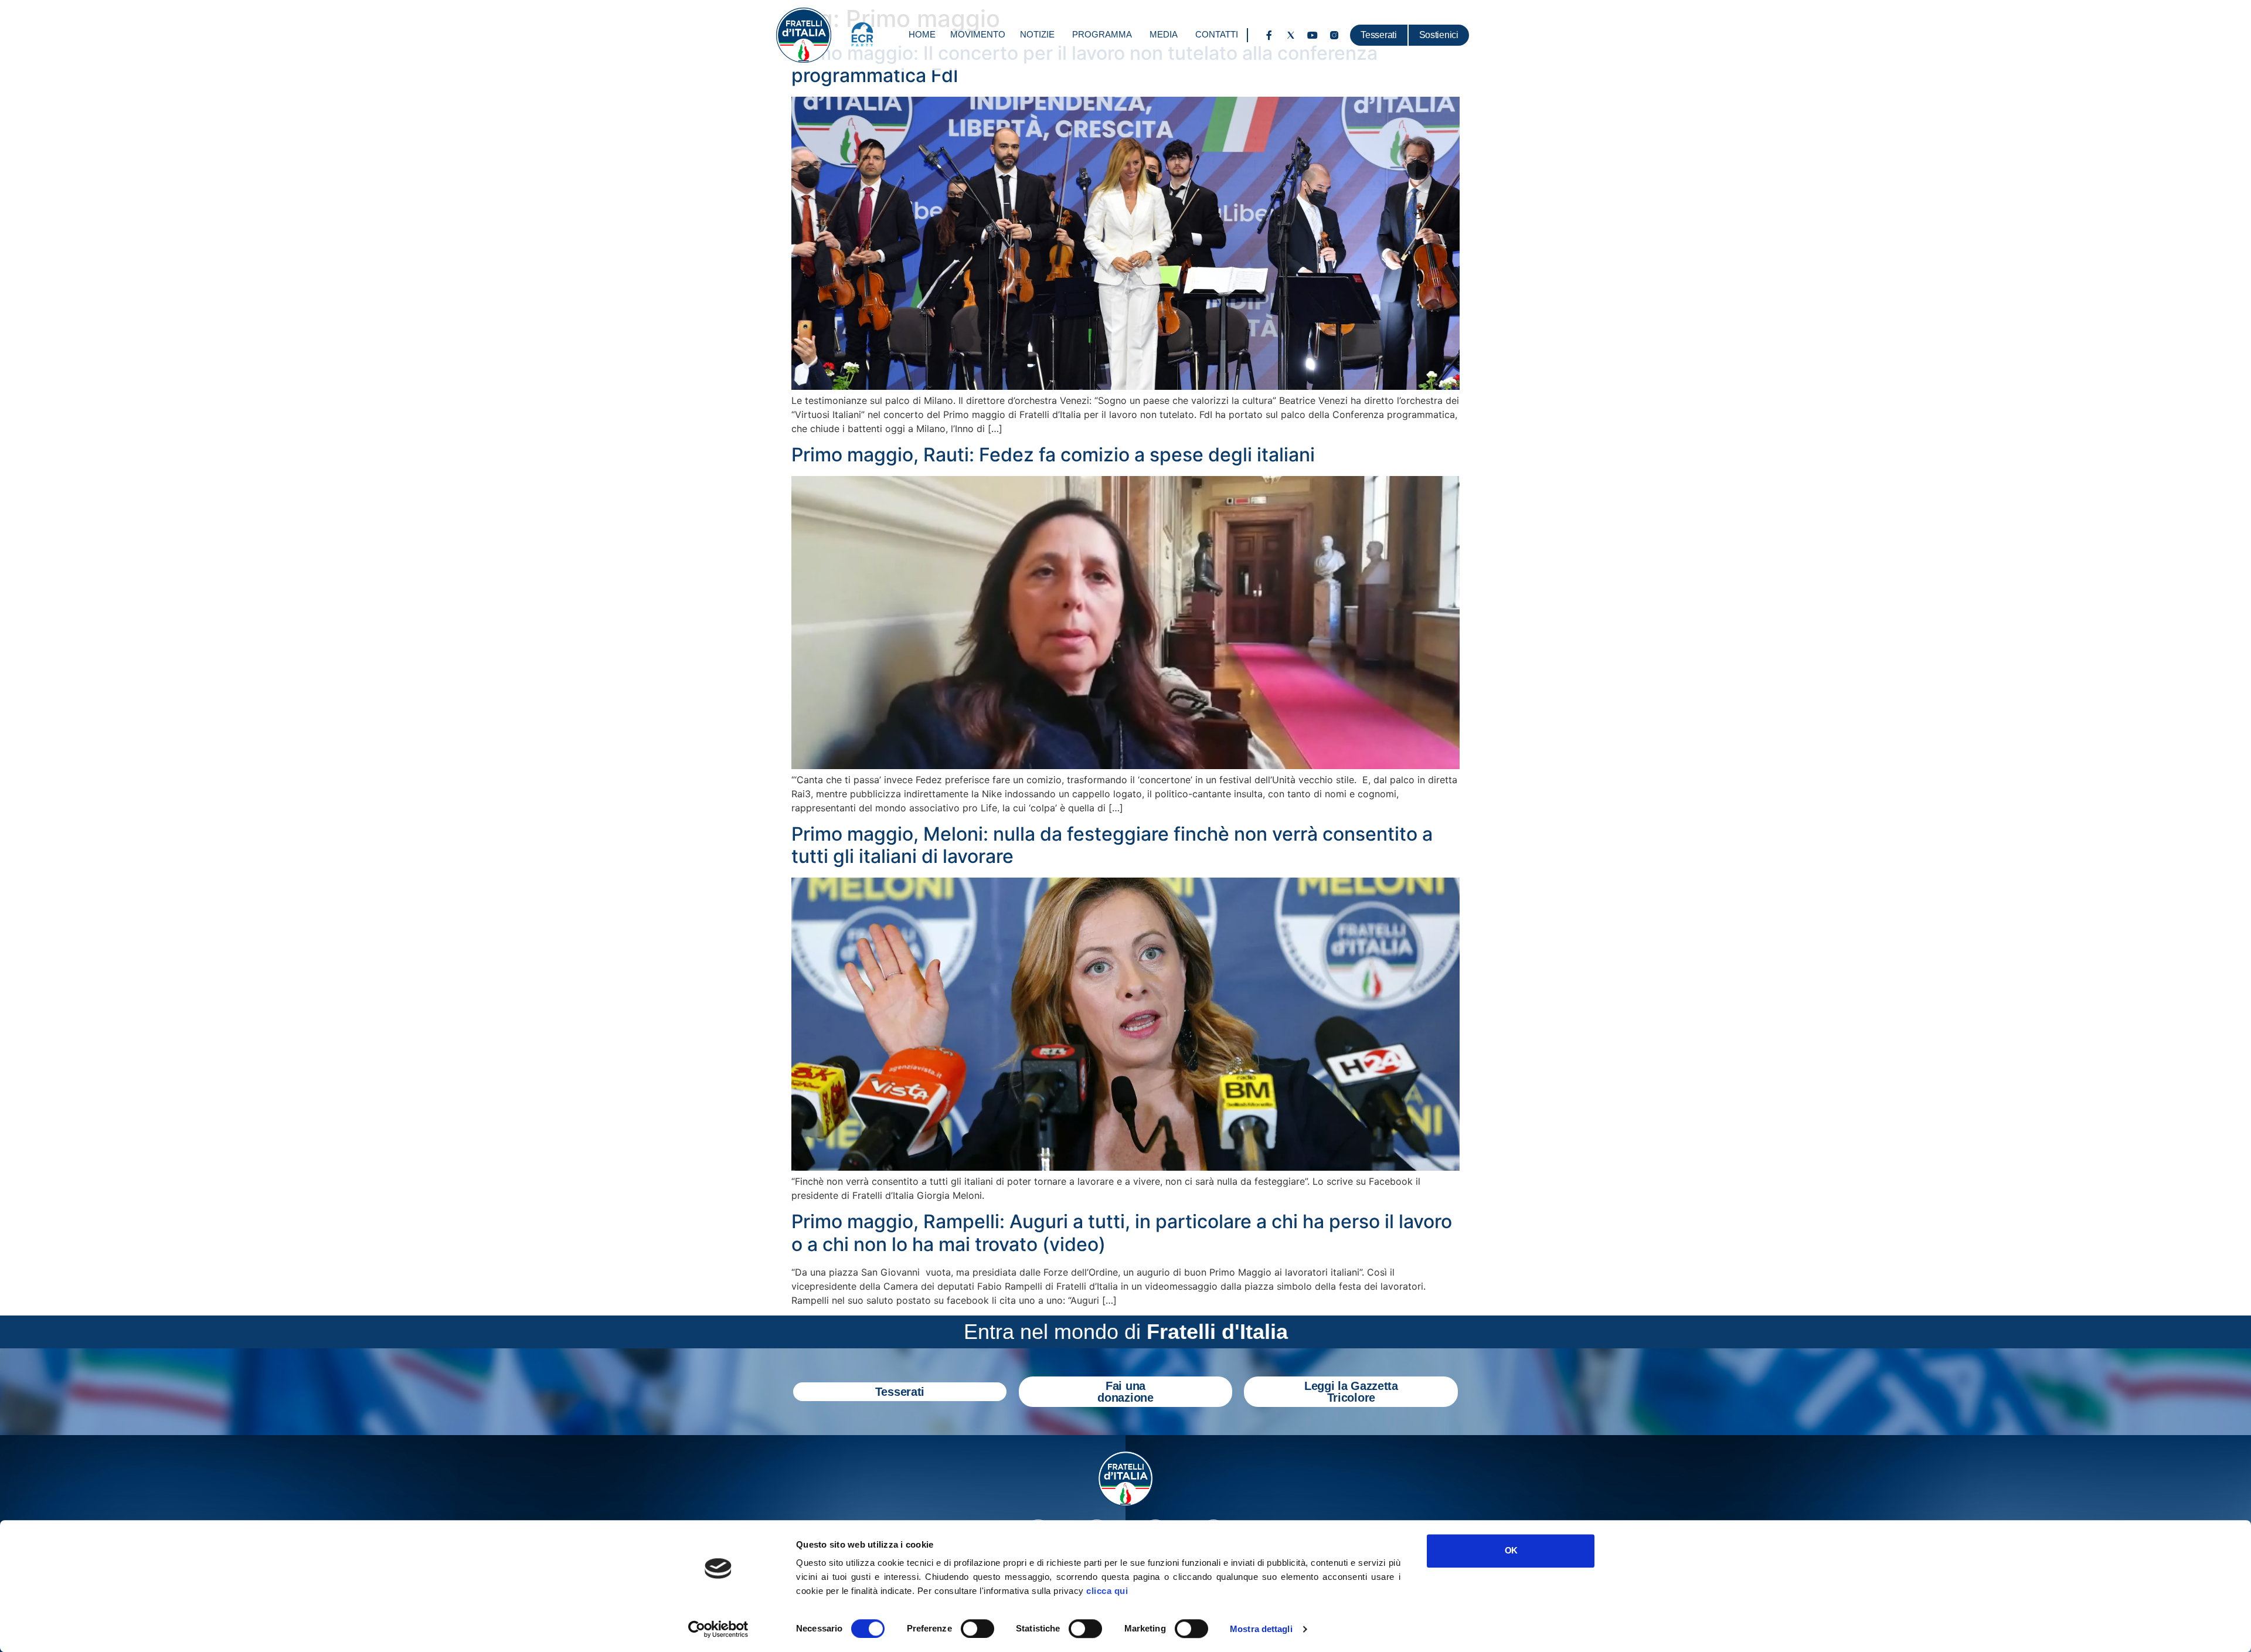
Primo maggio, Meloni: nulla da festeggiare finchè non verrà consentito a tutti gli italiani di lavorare (1112, 845)
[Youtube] (1312, 35)
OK (1511, 1550)
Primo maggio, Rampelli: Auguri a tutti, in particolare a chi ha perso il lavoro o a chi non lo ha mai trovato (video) (1122, 1233)
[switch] (977, 1629)
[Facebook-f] (1269, 35)
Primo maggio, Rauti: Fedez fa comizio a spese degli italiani (1053, 455)
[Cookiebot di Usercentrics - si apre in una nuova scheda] (718, 1629)
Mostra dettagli (1261, 1629)
